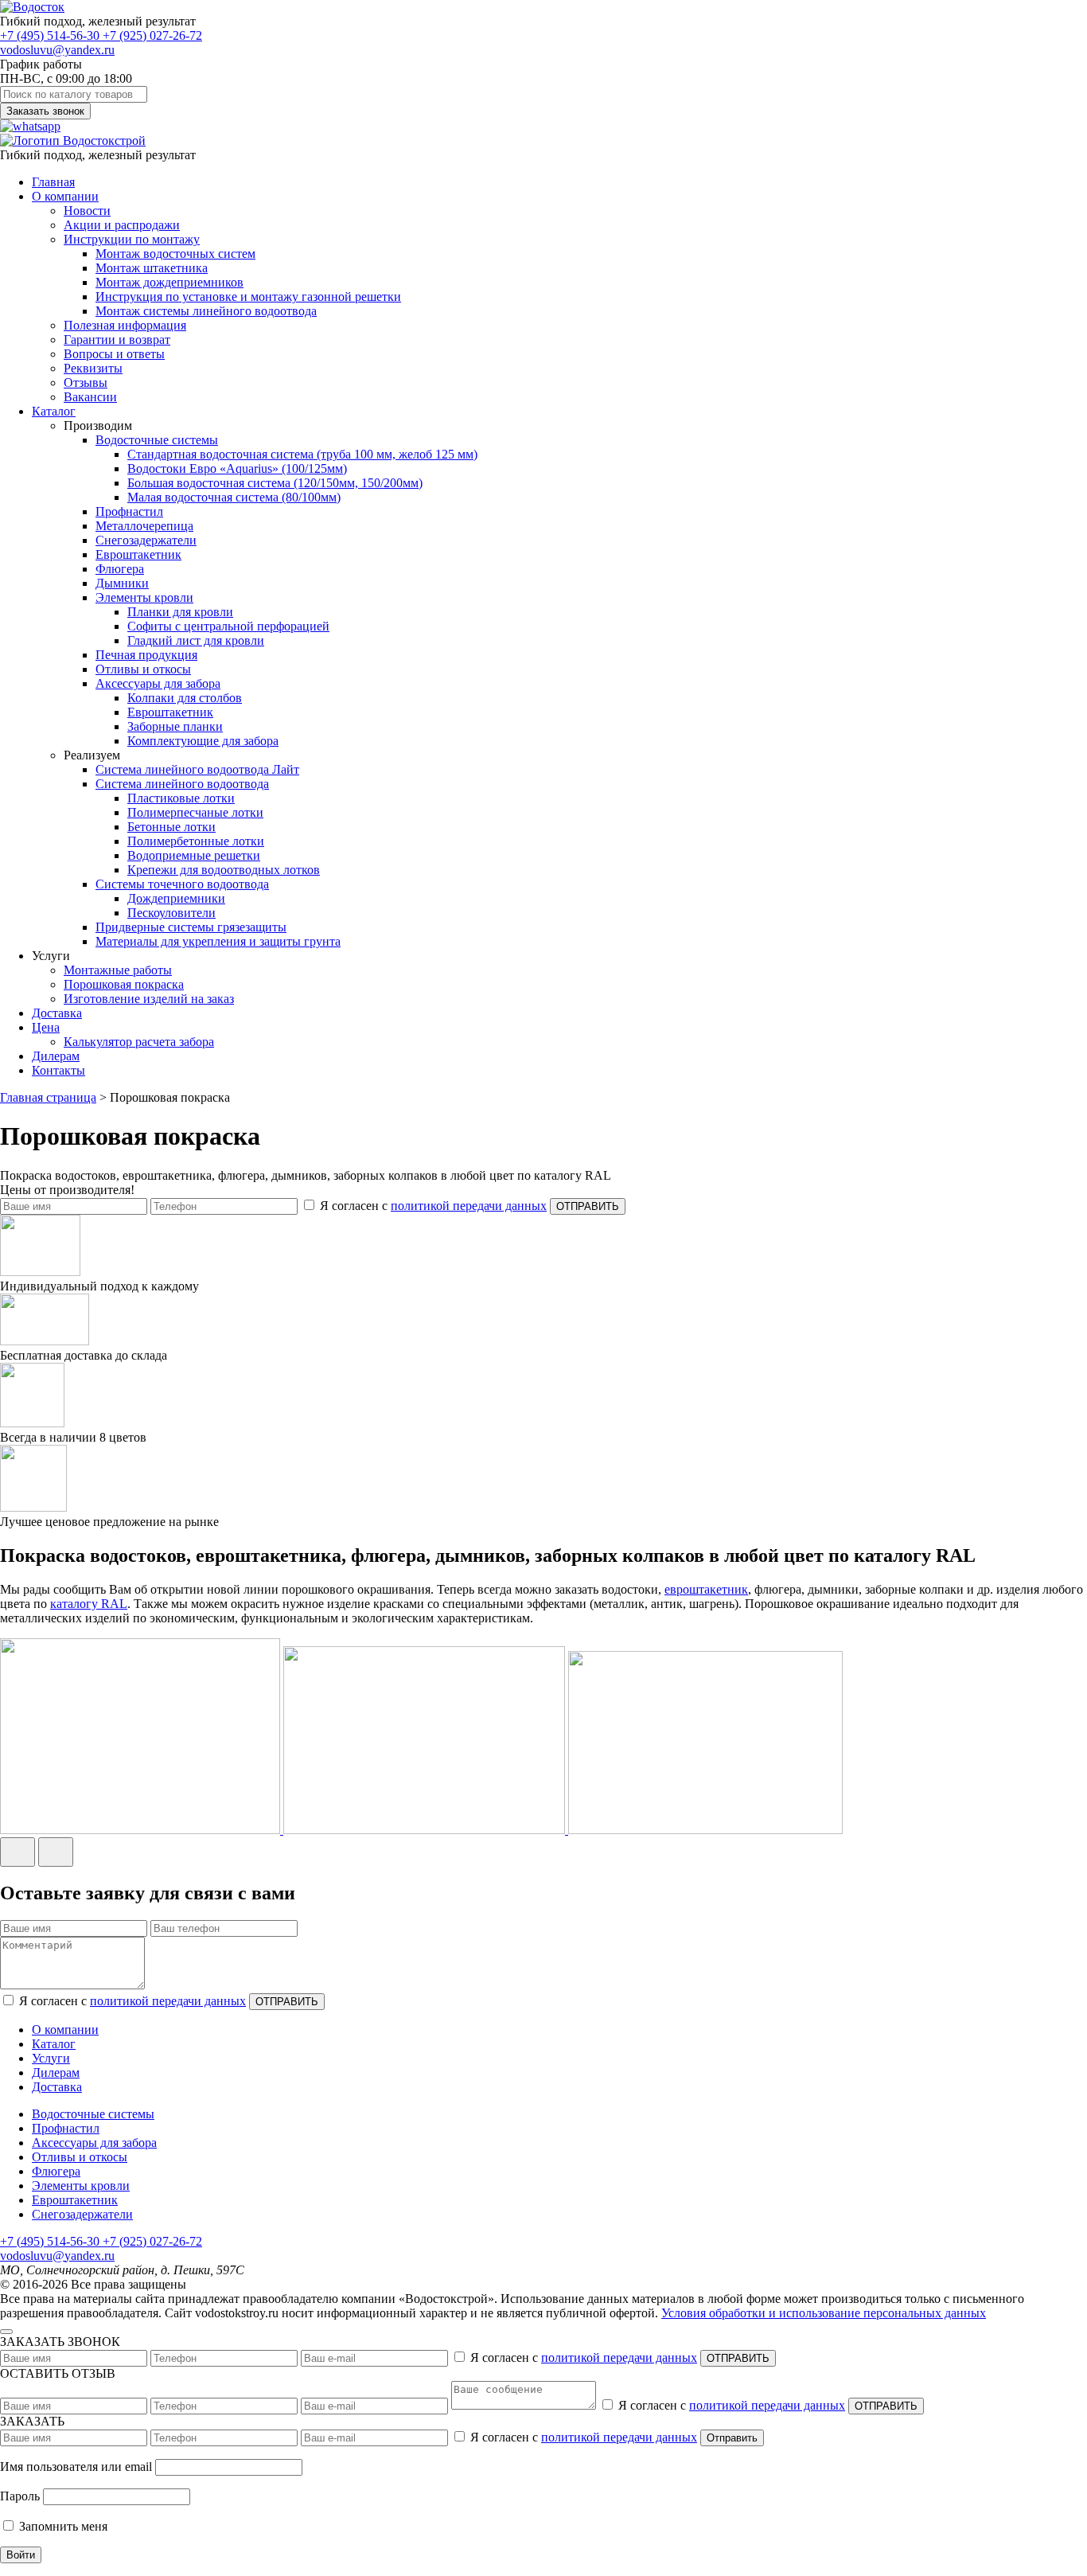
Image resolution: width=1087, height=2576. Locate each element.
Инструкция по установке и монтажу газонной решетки (248, 297)
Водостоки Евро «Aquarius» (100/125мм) (237, 468)
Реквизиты (93, 368)
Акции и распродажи (122, 225)
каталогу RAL (89, 1604)
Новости (87, 211)
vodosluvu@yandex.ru (57, 50)
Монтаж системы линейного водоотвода (206, 311)
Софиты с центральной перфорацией (228, 626)
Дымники (122, 583)
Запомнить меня (62, 2526)
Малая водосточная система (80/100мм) (234, 497)
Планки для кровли (180, 612)
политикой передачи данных (469, 1206)
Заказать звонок (45, 111)
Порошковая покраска (124, 984)
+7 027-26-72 (152, 35)
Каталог (54, 411)
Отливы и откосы (143, 669)
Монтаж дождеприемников (169, 282)
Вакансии (90, 397)
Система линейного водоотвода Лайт (197, 769)
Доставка (57, 1013)
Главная (53, 182)
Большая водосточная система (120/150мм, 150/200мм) (275, 483)
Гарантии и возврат (117, 340)
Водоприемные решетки (194, 855)
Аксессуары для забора (158, 683)
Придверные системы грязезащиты (191, 927)
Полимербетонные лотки (196, 841)
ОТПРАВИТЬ (588, 1206)
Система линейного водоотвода (182, 784)
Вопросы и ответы (114, 354)
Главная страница (48, 1097)
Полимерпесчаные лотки (195, 812)
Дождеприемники (176, 898)
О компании (65, 196)
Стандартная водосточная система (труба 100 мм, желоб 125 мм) (302, 454)
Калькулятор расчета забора (139, 1042)
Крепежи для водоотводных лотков (224, 870)
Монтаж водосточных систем (175, 254)
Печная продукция (146, 655)
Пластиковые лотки (181, 798)
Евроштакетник (138, 554)
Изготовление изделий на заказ (149, 999)
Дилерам (56, 1056)
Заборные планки (175, 726)
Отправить (732, 2438)
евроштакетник (706, 1589)
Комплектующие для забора (203, 741)
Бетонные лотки (171, 827)
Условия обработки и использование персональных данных (824, 2313)
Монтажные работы (118, 970)
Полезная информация (125, 325)
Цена (46, 1027)
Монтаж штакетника (152, 268)
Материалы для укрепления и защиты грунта (218, 941)
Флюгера (120, 569)
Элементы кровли (144, 597)
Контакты (58, 1070)
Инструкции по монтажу (132, 239)
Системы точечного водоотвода (182, 884)
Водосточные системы (157, 440)
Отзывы (86, 382)
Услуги (51, 2058)
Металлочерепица (144, 526)
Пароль (20, 2496)
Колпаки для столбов (185, 698)
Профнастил (129, 511)
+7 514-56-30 (51, 35)
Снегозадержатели (146, 540)
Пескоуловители (171, 913)
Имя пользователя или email (76, 2467)
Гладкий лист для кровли (196, 640)
